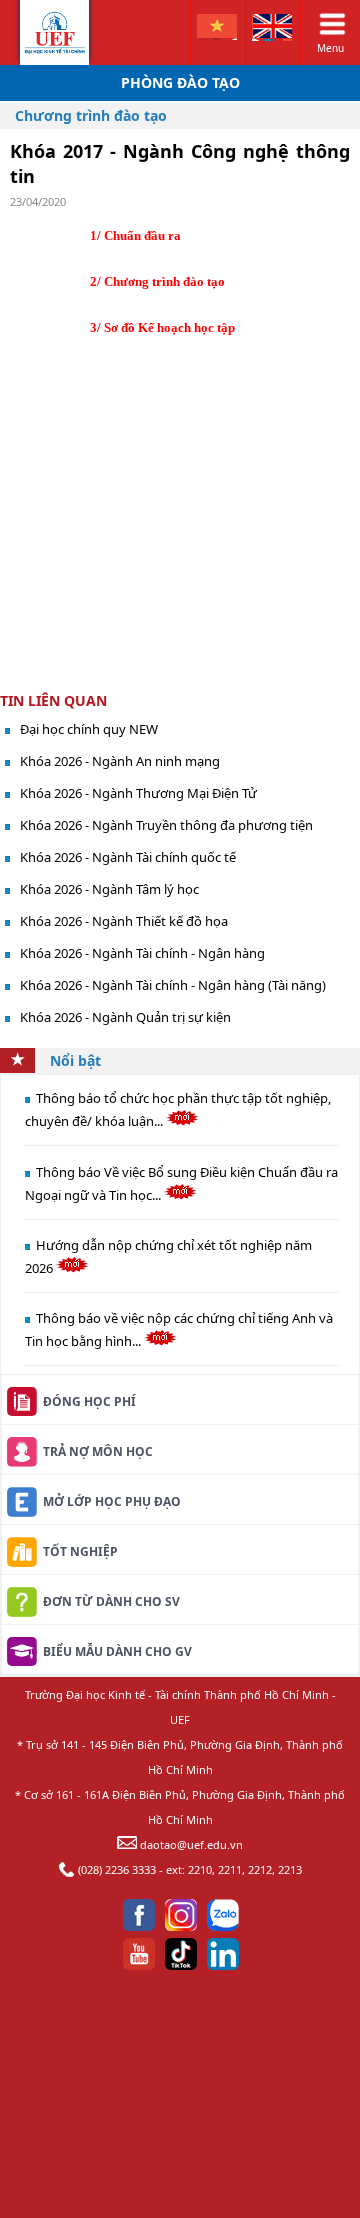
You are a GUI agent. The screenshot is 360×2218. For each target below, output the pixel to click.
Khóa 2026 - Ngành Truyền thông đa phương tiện (166, 825)
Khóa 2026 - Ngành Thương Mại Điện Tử (138, 793)
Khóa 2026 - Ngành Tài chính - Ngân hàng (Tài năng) (173, 985)
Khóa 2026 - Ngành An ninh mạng (120, 761)
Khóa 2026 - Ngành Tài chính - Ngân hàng (142, 953)
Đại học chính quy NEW (89, 729)
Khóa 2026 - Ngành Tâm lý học (109, 889)
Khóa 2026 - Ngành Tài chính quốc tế (128, 857)
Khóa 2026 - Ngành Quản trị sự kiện (125, 1017)
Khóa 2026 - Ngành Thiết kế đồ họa (124, 921)
